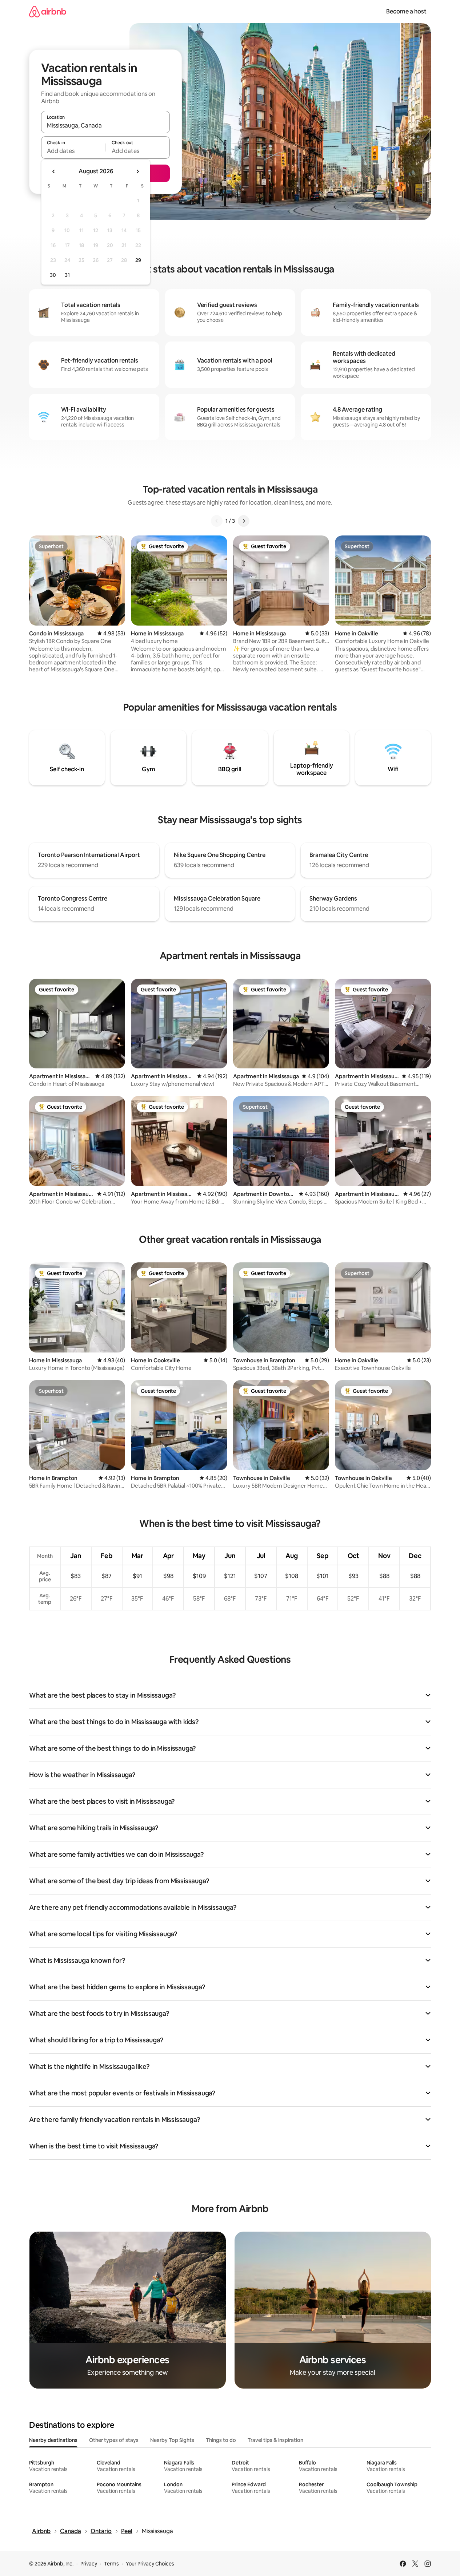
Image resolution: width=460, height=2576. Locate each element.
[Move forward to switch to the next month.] (137, 171)
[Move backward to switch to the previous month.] (54, 171)
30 (53, 275)
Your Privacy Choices (150, 2564)
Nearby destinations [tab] (53, 2440)
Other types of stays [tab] (114, 2440)
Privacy (89, 2564)
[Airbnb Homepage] (48, 11)
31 (67, 275)
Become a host (406, 11)
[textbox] (73, 151)
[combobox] (105, 125)
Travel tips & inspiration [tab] (275, 2440)
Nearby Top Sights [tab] (172, 2440)
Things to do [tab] (221, 2440)
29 (138, 260)
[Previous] (217, 521)
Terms (111, 2564)
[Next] (244, 521)
